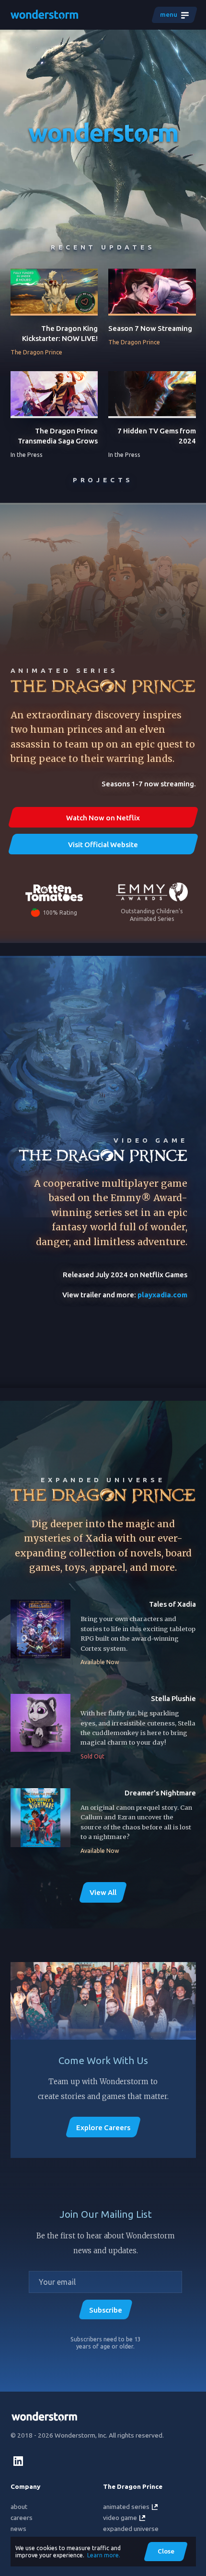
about (19, 2507)
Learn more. (104, 2555)
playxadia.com (162, 1295)
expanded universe (131, 2529)
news (18, 2529)
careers (22, 2518)
